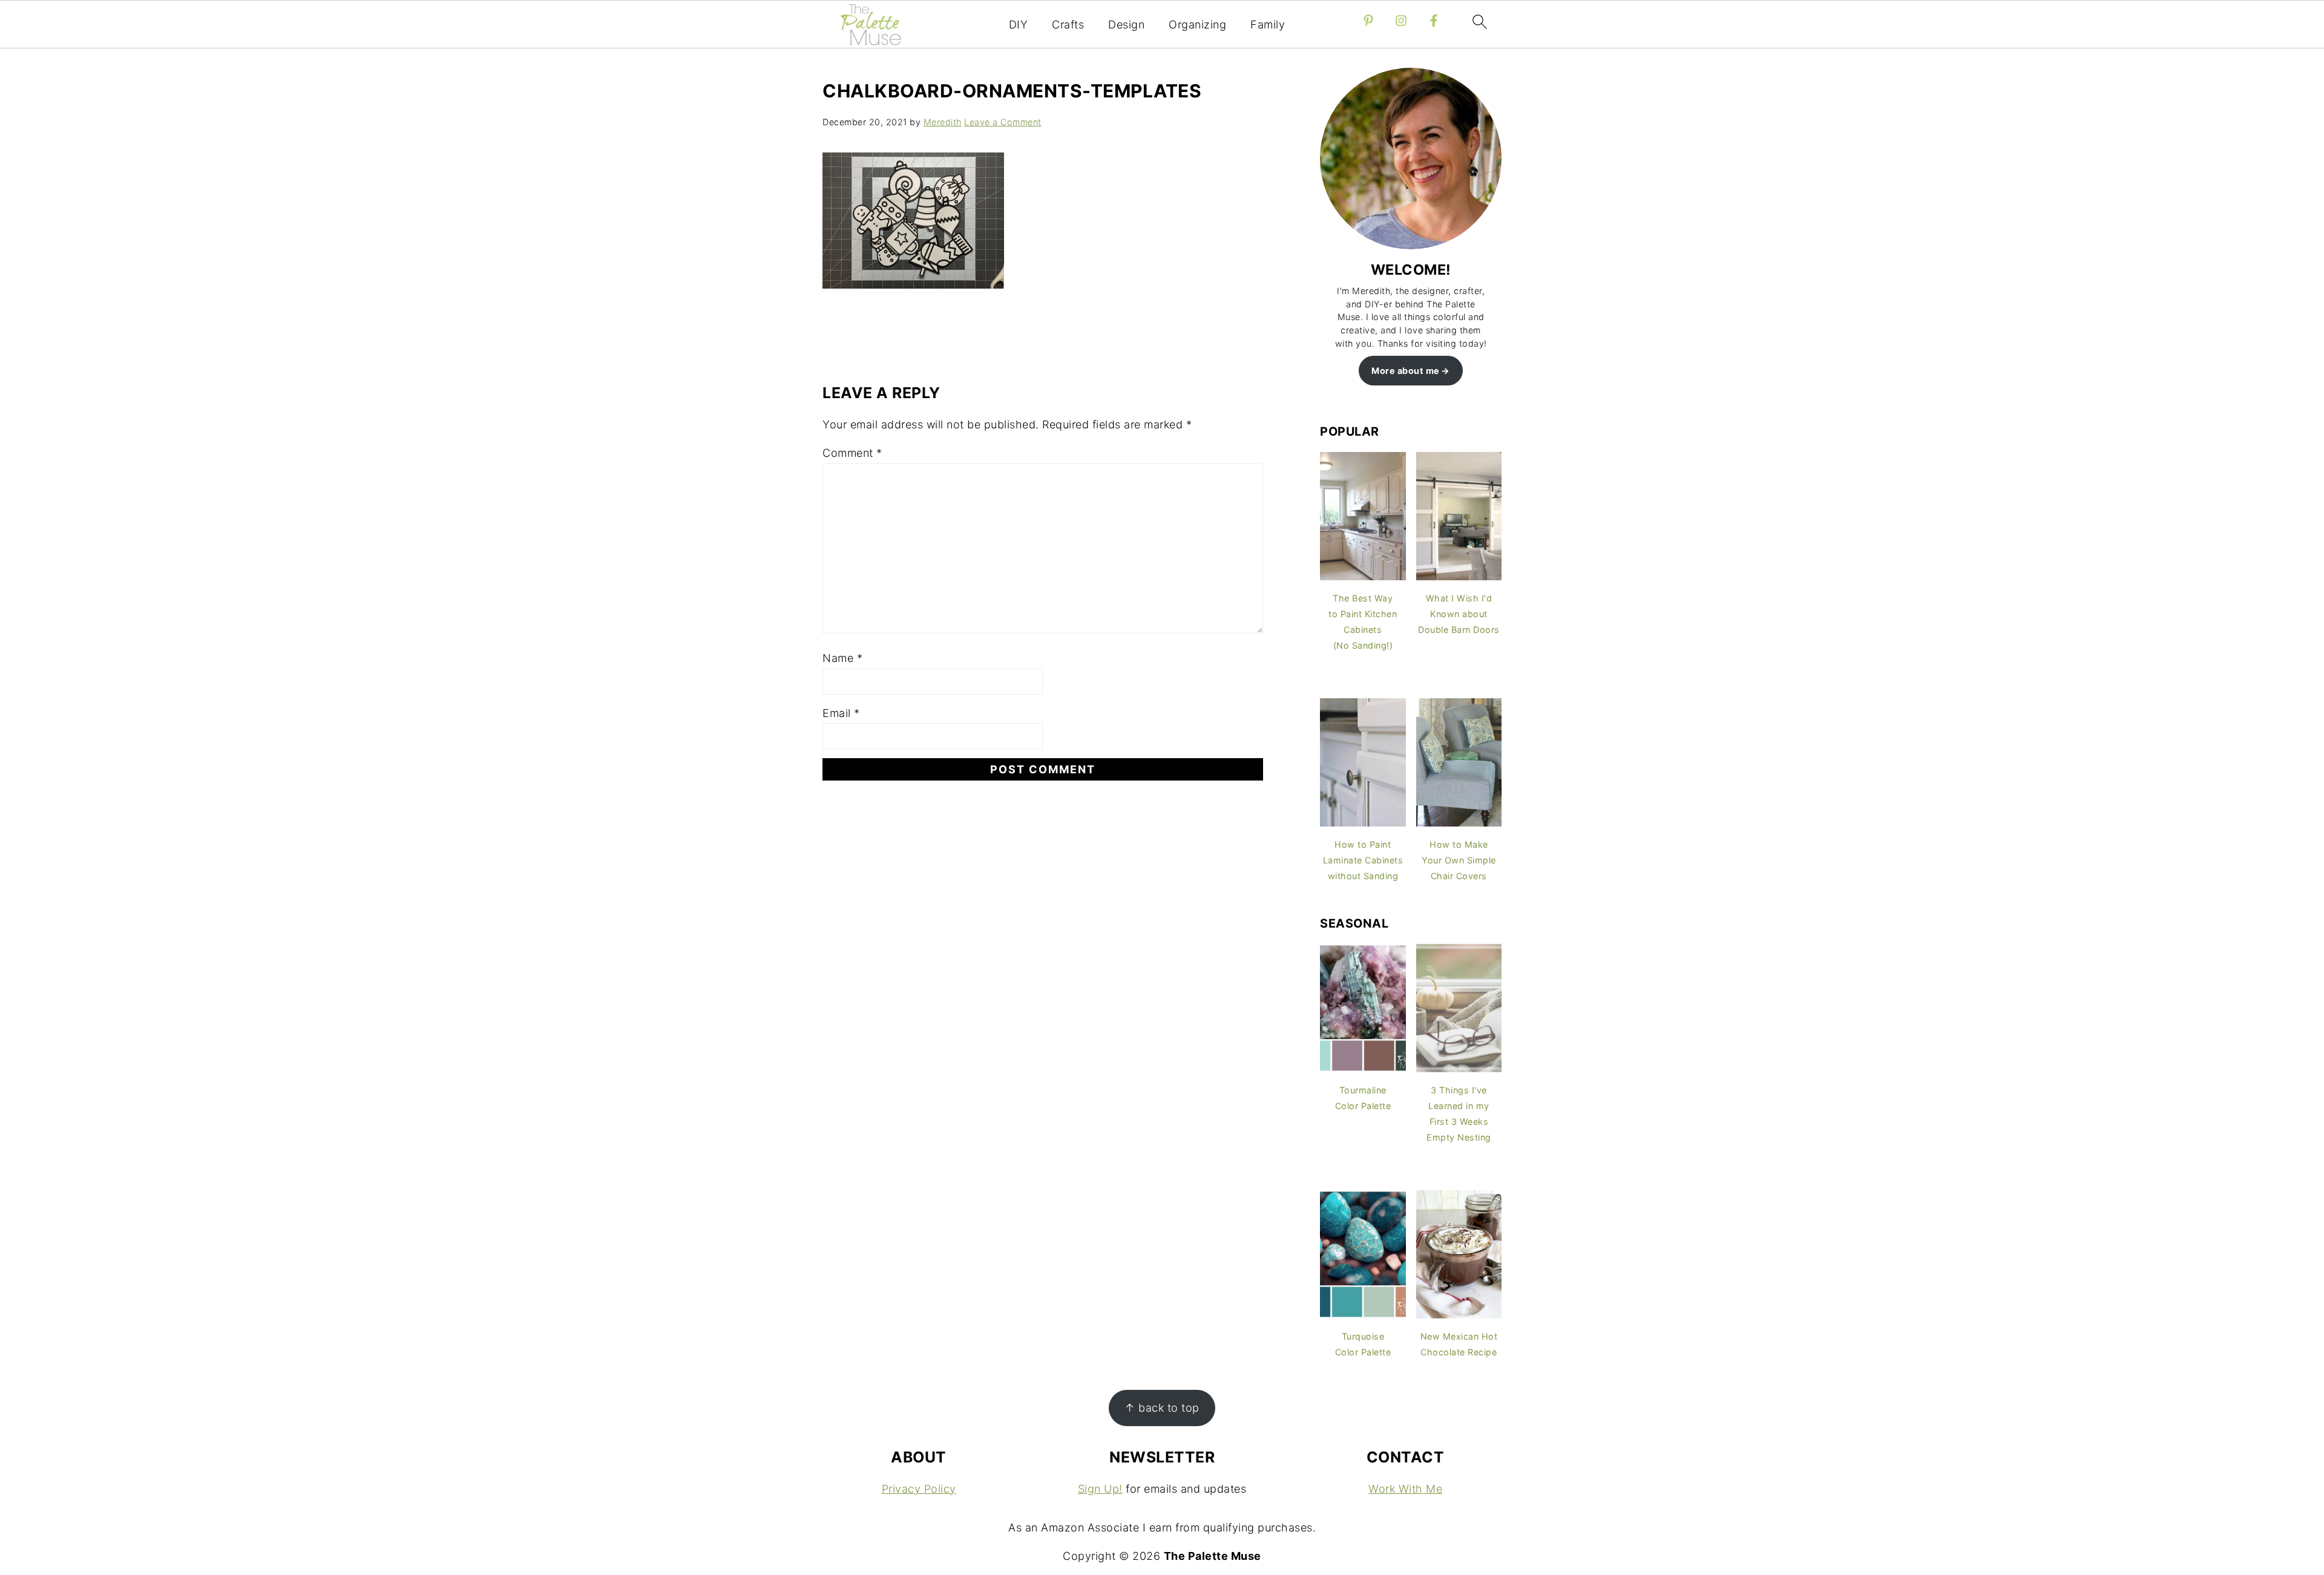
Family (1268, 25)
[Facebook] (1434, 21)
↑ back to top (1162, 1408)
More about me (1406, 371)
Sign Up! (1100, 1489)
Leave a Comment (1003, 122)
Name (842, 658)
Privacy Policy (919, 1489)
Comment (852, 453)
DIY (1019, 25)
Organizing (1197, 25)
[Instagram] (1401, 21)
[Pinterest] (1368, 21)
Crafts (1068, 25)
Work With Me (1405, 1489)
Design (1126, 25)
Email (841, 713)
